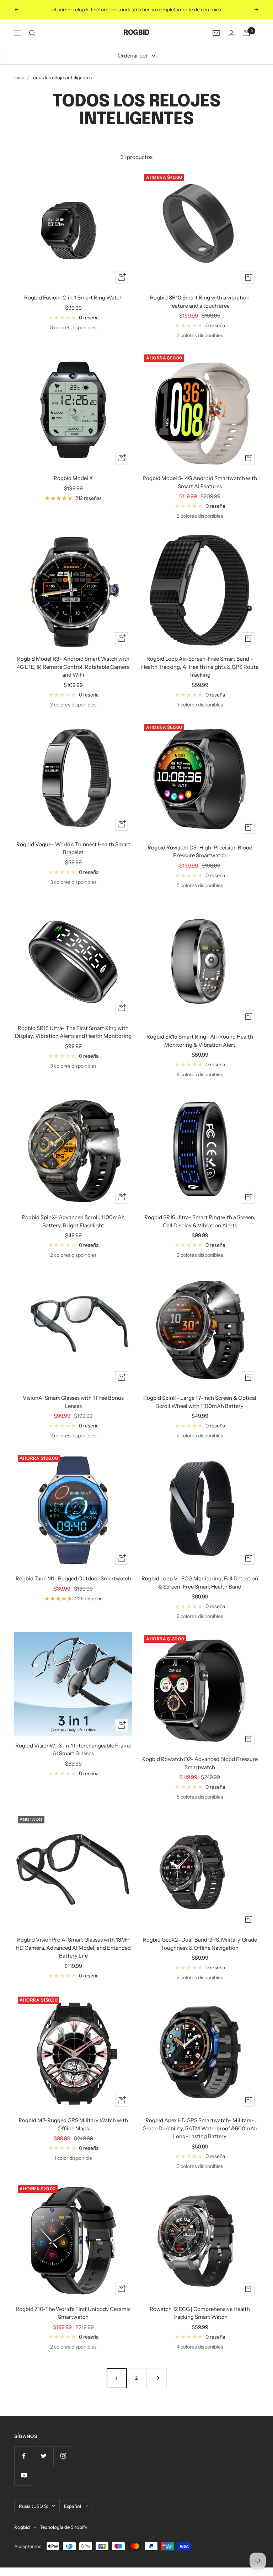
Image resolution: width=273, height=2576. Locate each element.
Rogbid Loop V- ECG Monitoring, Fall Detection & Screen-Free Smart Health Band (200, 1583)
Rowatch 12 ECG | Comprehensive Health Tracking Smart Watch (200, 2313)
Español (73, 2506)
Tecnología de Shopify (64, 2527)
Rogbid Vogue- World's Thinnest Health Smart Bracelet (73, 848)
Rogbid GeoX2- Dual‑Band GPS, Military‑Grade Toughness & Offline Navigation (200, 1944)
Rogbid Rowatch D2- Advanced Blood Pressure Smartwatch (200, 1763)
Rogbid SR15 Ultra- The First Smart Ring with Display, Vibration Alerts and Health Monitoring (73, 1032)
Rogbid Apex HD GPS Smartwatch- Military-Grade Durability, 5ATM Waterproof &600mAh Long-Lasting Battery (200, 2128)
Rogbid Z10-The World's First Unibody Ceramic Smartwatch (73, 2313)
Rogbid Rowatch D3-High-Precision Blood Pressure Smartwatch (200, 852)
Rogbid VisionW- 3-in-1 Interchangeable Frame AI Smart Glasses (73, 1750)
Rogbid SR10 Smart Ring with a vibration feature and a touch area (200, 302)
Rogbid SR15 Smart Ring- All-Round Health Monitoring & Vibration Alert (200, 1041)
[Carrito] (247, 33)
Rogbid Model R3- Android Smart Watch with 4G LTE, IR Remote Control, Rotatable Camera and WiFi (73, 667)
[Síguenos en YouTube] (24, 2475)
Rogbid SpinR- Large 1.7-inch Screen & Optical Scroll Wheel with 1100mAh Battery (200, 1402)
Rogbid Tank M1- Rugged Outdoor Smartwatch (73, 1578)
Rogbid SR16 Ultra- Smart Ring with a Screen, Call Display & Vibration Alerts (200, 1221)
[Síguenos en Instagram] (63, 2456)
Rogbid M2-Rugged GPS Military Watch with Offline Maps (73, 2124)
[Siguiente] (156, 2378)
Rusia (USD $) (34, 2506)
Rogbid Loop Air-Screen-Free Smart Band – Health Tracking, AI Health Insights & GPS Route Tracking (200, 667)
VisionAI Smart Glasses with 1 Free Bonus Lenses (73, 1402)
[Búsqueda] (32, 33)
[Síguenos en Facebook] (24, 2456)
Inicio (20, 77)
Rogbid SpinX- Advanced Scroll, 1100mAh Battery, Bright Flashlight (73, 1221)
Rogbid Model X (73, 478)
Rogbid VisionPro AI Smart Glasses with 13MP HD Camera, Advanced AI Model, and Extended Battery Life (73, 1948)
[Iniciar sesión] (231, 33)
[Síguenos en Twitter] (44, 2456)
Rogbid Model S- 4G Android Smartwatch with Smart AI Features (200, 482)
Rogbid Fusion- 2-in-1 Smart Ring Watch (73, 298)
